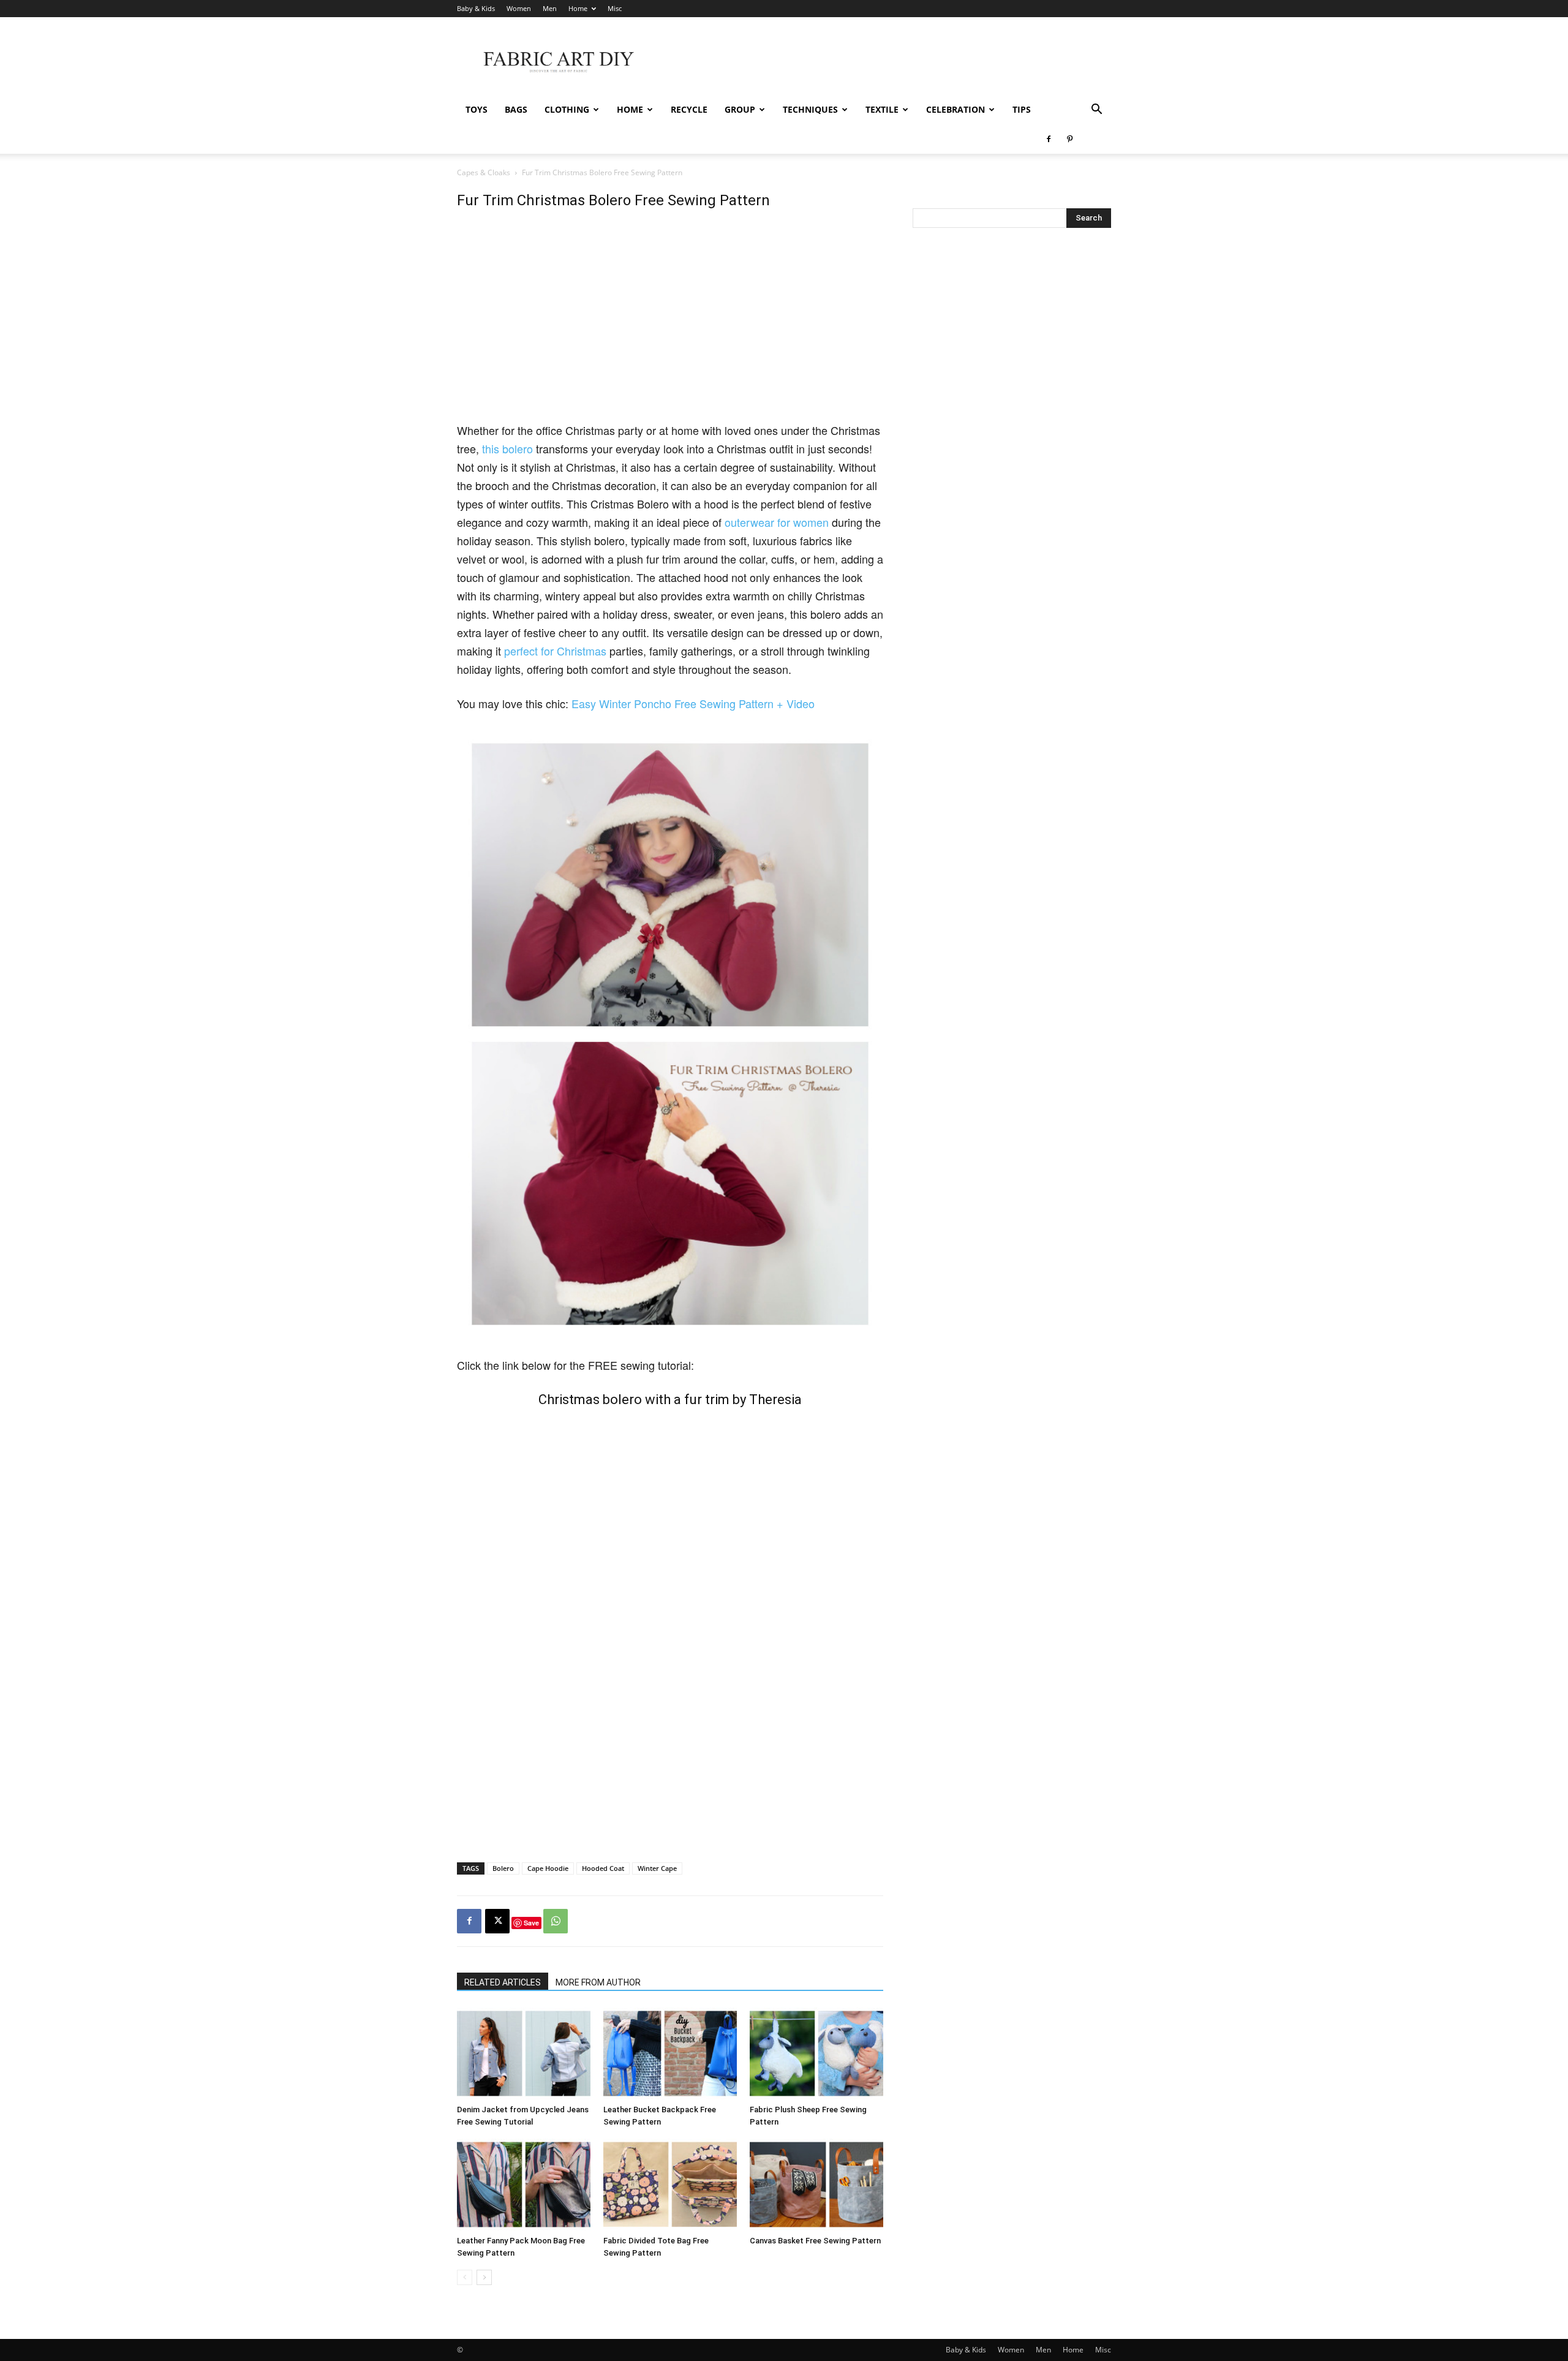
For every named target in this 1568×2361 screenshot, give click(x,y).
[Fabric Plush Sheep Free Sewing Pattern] (816, 2053)
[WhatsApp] (556, 1921)
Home (578, 8)
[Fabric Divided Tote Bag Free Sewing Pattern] (670, 2185)
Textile (882, 109)
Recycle (689, 109)
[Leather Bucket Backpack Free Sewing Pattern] (670, 2053)
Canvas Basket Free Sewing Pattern (815, 2241)
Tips (1022, 109)
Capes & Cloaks (484, 172)
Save (531, 1923)
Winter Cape (657, 1868)
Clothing (567, 109)
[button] (1096, 111)
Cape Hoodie (548, 1868)
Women (519, 8)
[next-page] (484, 2277)
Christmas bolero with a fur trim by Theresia (670, 1400)
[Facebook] (1049, 139)
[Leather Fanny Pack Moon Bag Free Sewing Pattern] (524, 2185)
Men (550, 8)
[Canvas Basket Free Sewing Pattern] (816, 2185)
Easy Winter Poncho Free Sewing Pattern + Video (693, 703)
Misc (615, 8)
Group (740, 109)
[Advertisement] (888, 62)
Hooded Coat (603, 1868)
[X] (497, 1921)
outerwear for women (777, 522)
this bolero (507, 448)
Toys (477, 109)
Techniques (810, 109)
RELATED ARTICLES (503, 1982)
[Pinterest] (1069, 139)
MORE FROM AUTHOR (598, 1982)
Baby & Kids (476, 8)
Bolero (503, 1868)
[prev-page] (465, 2277)
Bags (516, 109)
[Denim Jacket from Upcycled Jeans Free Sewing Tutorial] (524, 2053)
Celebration (956, 109)
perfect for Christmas (555, 651)
